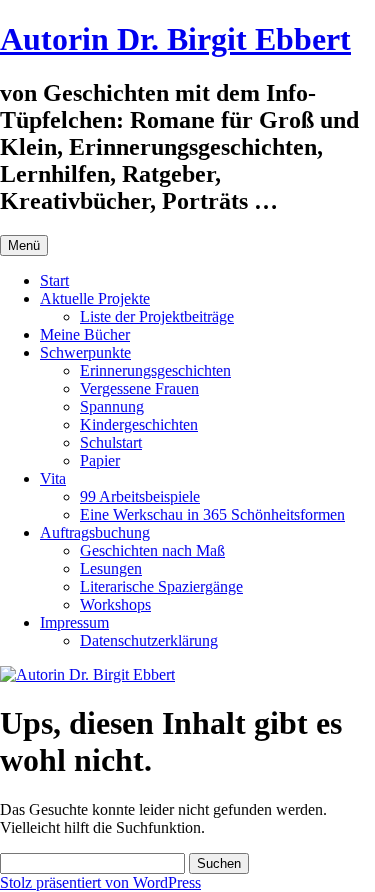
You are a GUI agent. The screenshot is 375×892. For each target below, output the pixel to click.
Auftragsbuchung (95, 532)
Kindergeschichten (139, 424)
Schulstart (111, 442)
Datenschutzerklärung (149, 640)
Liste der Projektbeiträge (157, 316)
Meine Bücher (85, 334)
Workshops (115, 604)
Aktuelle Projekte (95, 298)
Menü (24, 245)
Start (54, 280)
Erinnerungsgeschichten (155, 370)
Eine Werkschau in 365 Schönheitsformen (212, 514)
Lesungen (111, 568)
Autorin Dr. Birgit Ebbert (175, 39)
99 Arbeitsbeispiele (140, 496)
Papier (100, 460)
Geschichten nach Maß (152, 550)
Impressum (74, 622)
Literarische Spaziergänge (161, 586)
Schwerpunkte (85, 352)
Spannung (112, 406)
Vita (53, 478)
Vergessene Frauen (139, 388)
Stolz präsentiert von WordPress (100, 882)
